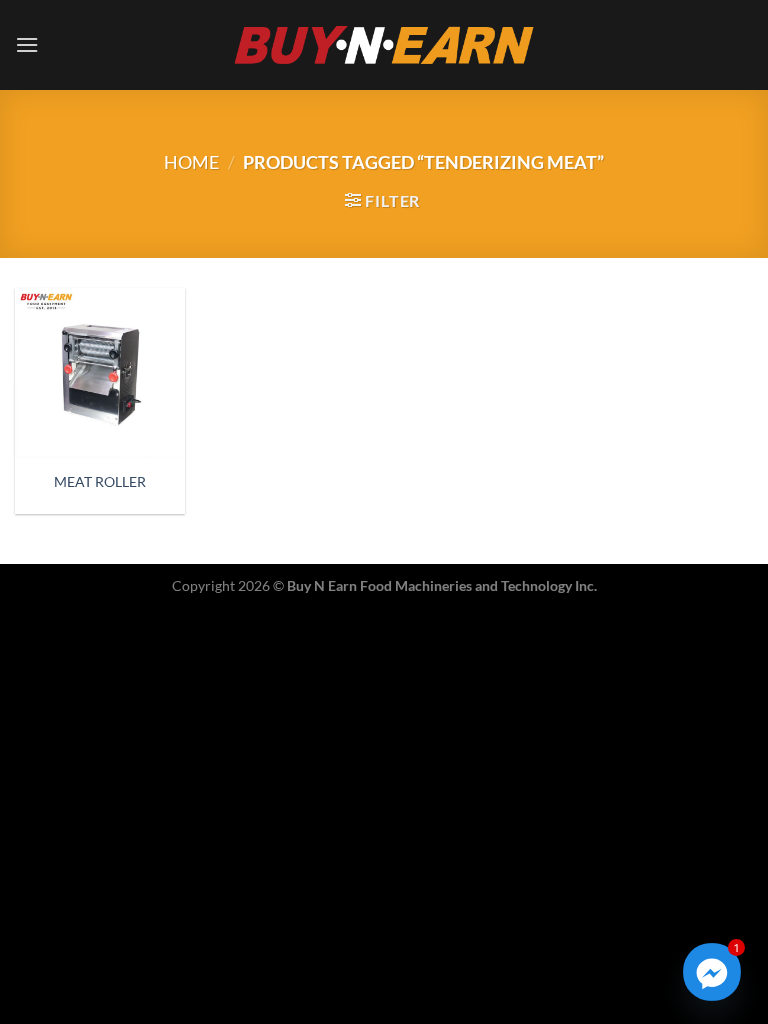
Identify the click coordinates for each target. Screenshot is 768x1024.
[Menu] (27, 44)
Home (191, 162)
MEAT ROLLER (100, 481)
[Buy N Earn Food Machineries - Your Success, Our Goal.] (384, 44)
